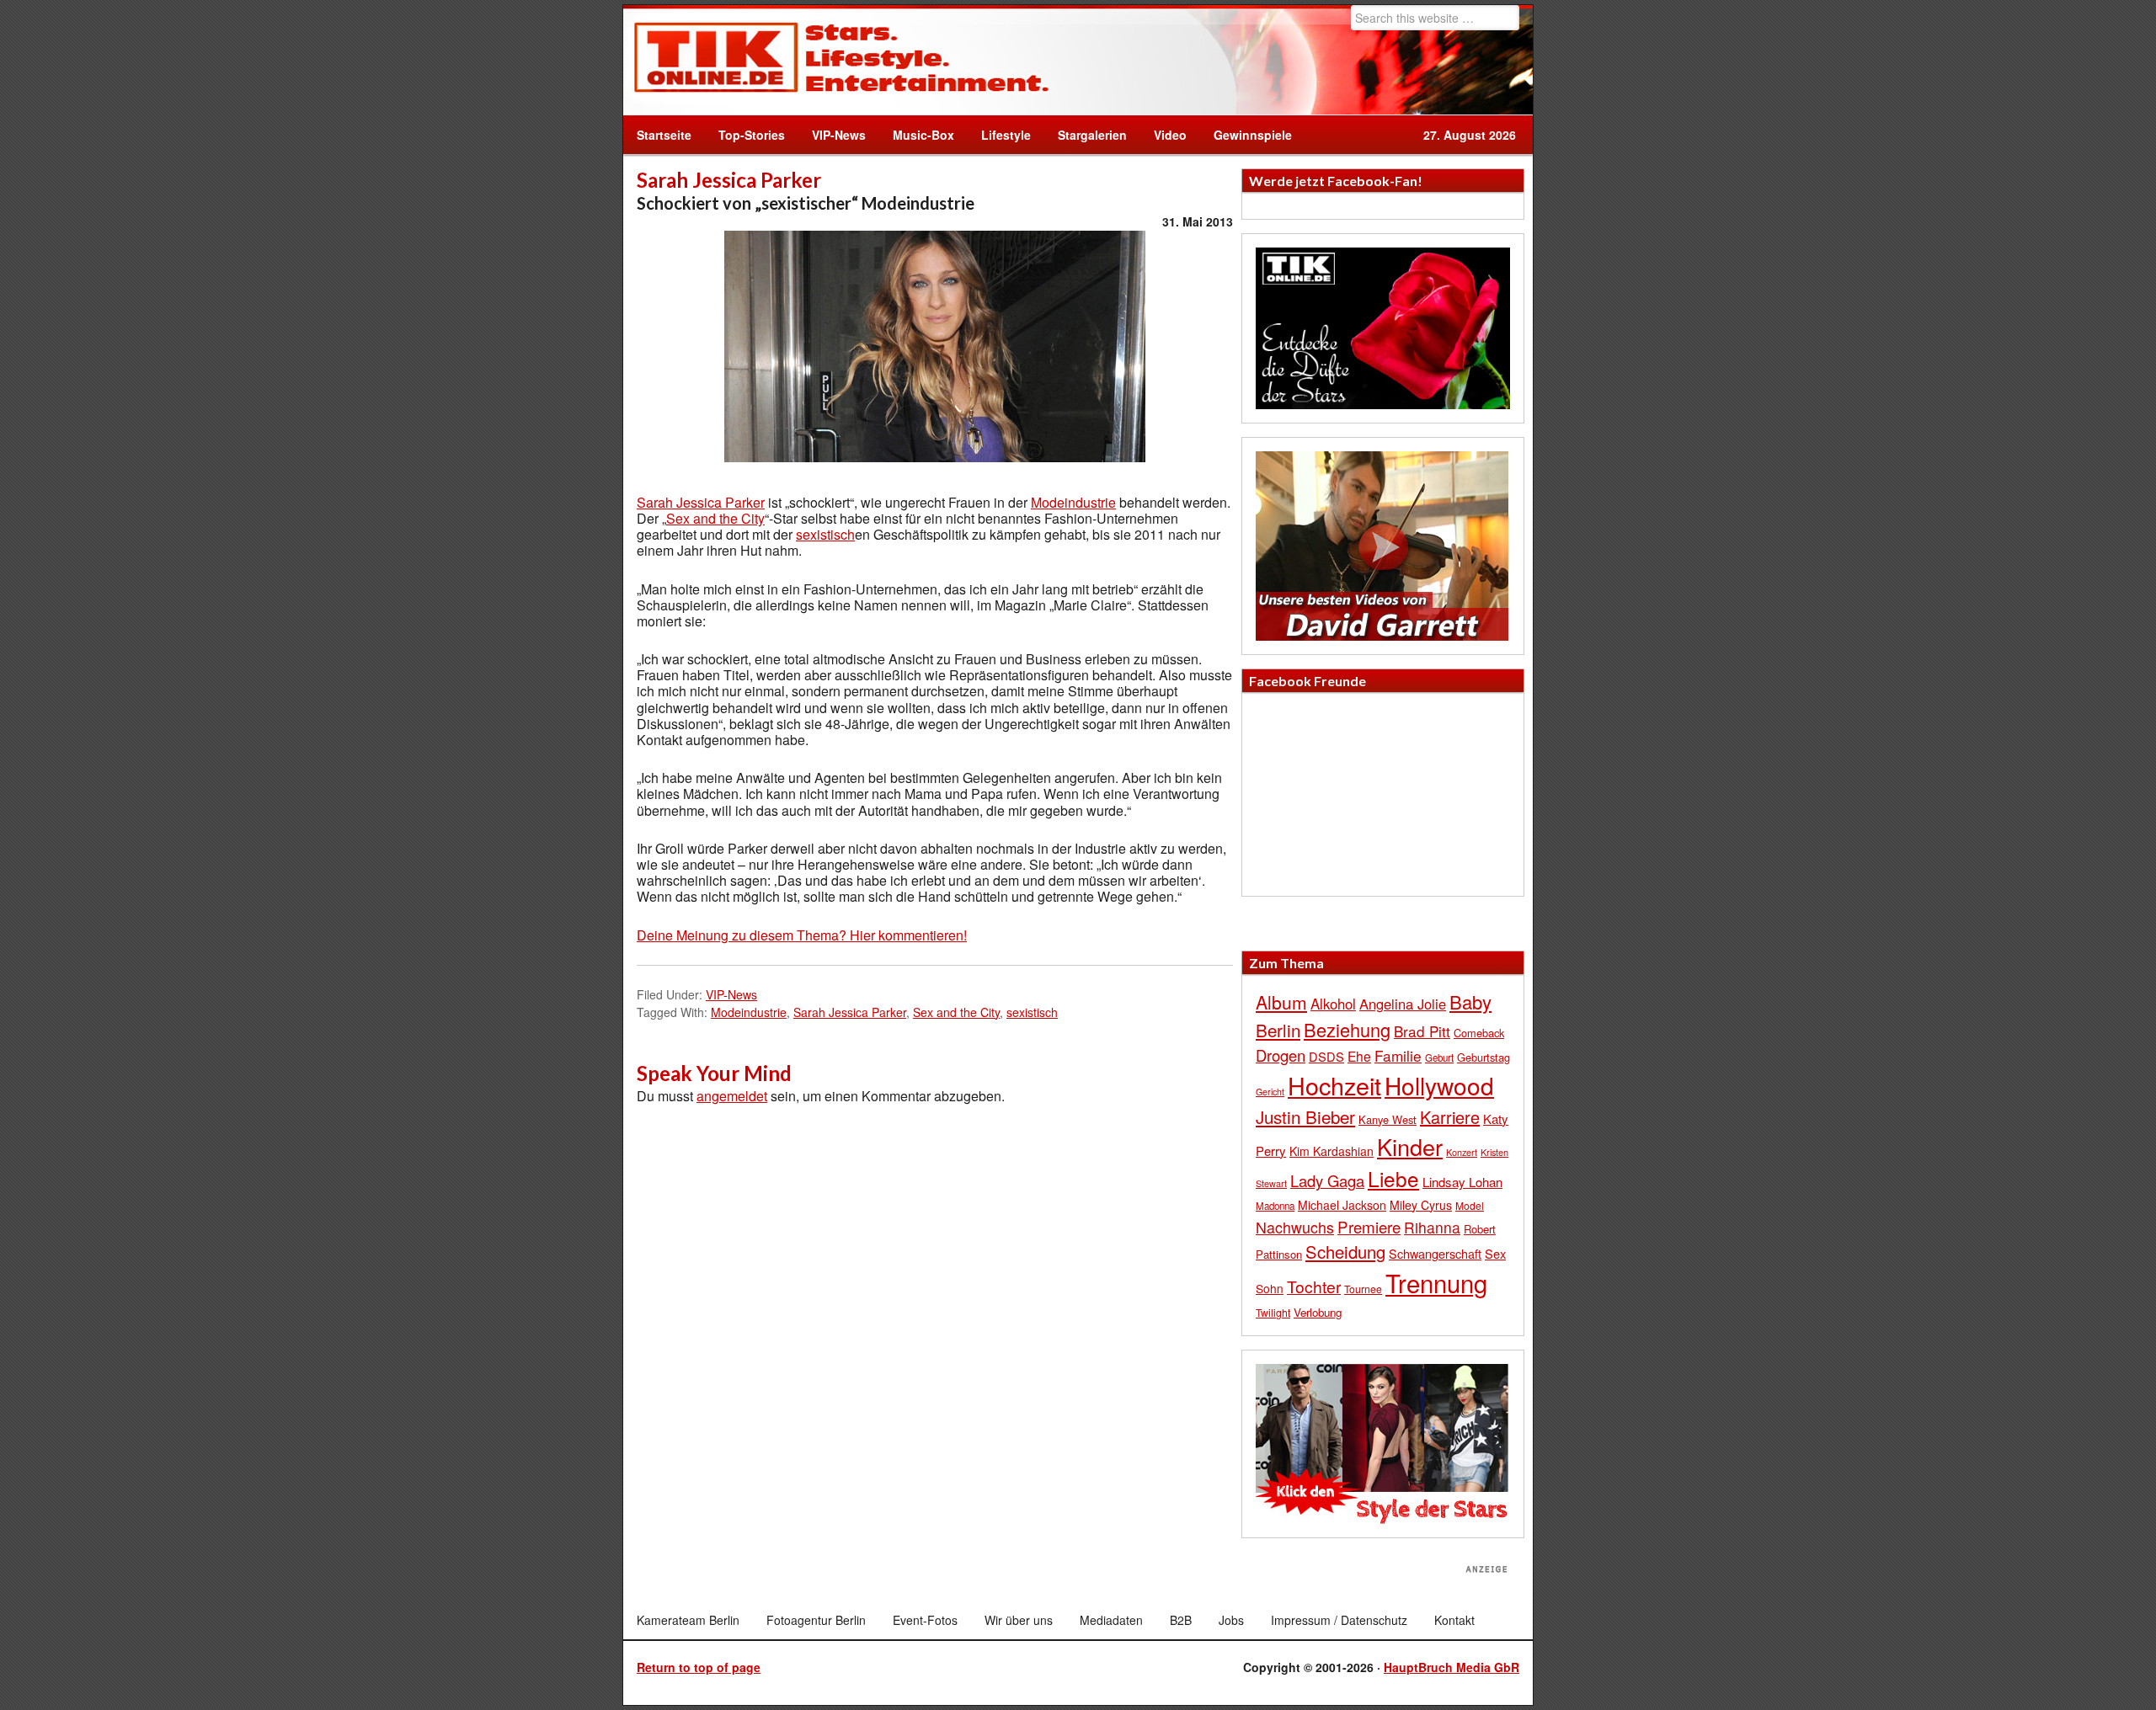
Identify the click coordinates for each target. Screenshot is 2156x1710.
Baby (1470, 1001)
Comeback (1479, 1033)
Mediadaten (1111, 1620)
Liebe (1393, 1178)
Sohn (1270, 1288)
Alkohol (1333, 1004)
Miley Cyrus (1421, 1205)
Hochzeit (1334, 1085)
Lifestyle (999, 135)
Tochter (1314, 1286)
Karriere (1450, 1117)
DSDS (1326, 1056)
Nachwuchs (1295, 1227)
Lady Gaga (1327, 1180)
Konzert (1462, 1152)
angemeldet (732, 1096)
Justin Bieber (1305, 1116)
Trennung (1436, 1282)
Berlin (1278, 1030)
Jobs (1231, 1620)
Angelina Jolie (1403, 1004)
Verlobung (1318, 1312)
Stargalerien (1092, 135)
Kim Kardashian (1331, 1151)
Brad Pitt (1422, 1031)
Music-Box (917, 135)
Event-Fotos (925, 1620)
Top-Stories (752, 135)
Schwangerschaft (1435, 1253)
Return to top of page (699, 1667)
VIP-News (839, 135)
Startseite (664, 135)
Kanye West (1388, 1119)
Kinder (1410, 1146)
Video (1163, 135)
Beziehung (1347, 1029)
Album (1281, 1002)
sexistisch (825, 534)
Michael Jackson (1342, 1205)
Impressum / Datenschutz (1339, 1620)
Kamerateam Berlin (688, 1620)
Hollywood (1439, 1085)
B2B (1181, 1620)
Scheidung (1345, 1252)
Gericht (1270, 1092)
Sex (1495, 1253)
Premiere (1369, 1226)
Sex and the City (715, 518)
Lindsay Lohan (1462, 1182)
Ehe (1359, 1056)
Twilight (1273, 1312)
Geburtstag (1484, 1057)
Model (1470, 1205)
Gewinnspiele (1253, 135)
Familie (1398, 1055)
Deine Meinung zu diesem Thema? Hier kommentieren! (802, 935)
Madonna (1275, 1206)
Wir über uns (1019, 1620)
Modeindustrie (1073, 502)
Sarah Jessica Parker (701, 502)
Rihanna (1432, 1227)
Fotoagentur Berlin (816, 1620)
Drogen (1281, 1055)
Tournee (1363, 1289)
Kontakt (1454, 1620)
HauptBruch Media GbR (1452, 1667)
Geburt (1439, 1057)
